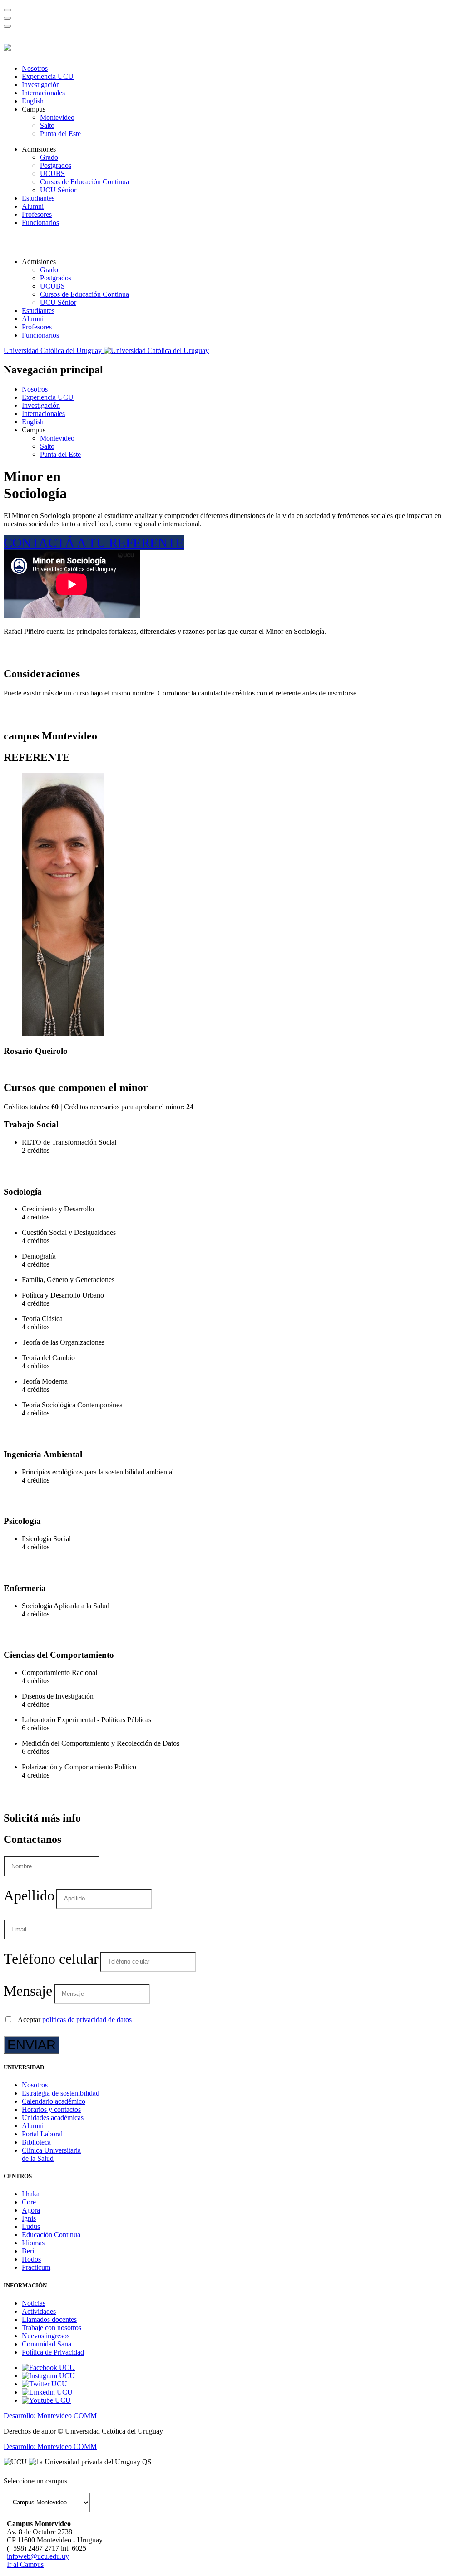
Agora (31, 2210)
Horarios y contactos (51, 2109)
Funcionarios (40, 223)
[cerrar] (7, 26)
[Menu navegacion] (7, 18)
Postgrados (56, 165)
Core (29, 2202)
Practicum (36, 2267)
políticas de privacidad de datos (87, 2020)
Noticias (34, 2303)
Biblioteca (36, 2142)
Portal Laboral (42, 2134)
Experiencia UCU (48, 76)
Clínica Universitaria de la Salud (51, 2154)
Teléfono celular (51, 1959)
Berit (29, 2251)
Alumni (33, 206)
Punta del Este (60, 134)
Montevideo (57, 117)
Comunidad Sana (47, 2344)
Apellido (29, 1895)
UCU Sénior (58, 190)
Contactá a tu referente (94, 543)
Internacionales (43, 93)
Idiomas (33, 2243)
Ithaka (31, 2194)
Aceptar (75, 2020)
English (33, 101)
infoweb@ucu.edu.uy (38, 2556)
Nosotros (35, 68)
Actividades (39, 2311)
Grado (49, 157)
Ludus (31, 2226)
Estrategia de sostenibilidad (61, 2093)
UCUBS (52, 174)
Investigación (41, 85)
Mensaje (28, 1991)
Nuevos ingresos (46, 2336)
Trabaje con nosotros (52, 2328)
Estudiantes (38, 198)
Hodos (31, 2259)
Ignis (29, 2218)
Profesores (37, 214)
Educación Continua (51, 2235)
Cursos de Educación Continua (84, 182)
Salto (47, 125)
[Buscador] (7, 10)
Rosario (36, 1051)
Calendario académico (54, 2101)
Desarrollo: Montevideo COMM (50, 2416)
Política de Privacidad (53, 2352)
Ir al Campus (25, 2564)
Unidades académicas (53, 2118)
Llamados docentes (49, 2319)
